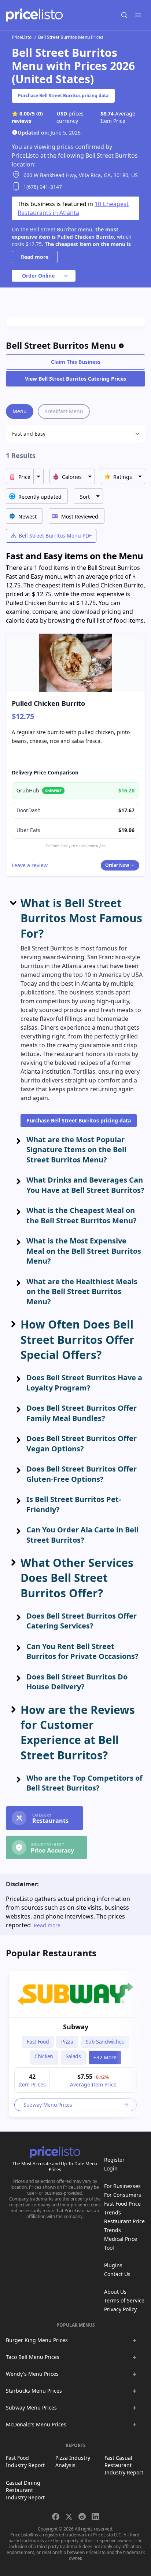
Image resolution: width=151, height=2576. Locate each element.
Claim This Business (76, 362)
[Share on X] (69, 2517)
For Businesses (122, 2186)
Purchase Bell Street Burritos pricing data (63, 96)
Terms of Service (124, 2300)
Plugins (113, 2265)
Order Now (117, 865)
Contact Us (117, 2274)
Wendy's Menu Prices (32, 2374)
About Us (115, 2292)
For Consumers (123, 2195)
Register (114, 2160)
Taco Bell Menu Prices (33, 2357)
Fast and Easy (29, 434)
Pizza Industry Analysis (73, 2461)
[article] (75, 2044)
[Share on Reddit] (82, 2517)
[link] (75, 1994)
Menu (20, 411)
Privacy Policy (120, 2309)
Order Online (38, 276)
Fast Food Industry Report (25, 2461)
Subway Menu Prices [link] (48, 2105)
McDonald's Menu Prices (36, 2424)
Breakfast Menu (64, 411)
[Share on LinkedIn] (95, 2517)
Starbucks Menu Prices (34, 2391)
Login (111, 2168)
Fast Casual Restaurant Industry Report (124, 2465)
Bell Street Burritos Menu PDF (55, 536)
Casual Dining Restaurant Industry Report (25, 2490)
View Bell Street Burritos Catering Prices (75, 379)
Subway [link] (76, 2027)
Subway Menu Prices (31, 2408)
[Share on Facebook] (56, 2517)
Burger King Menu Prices (37, 2340)
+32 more (105, 2057)
